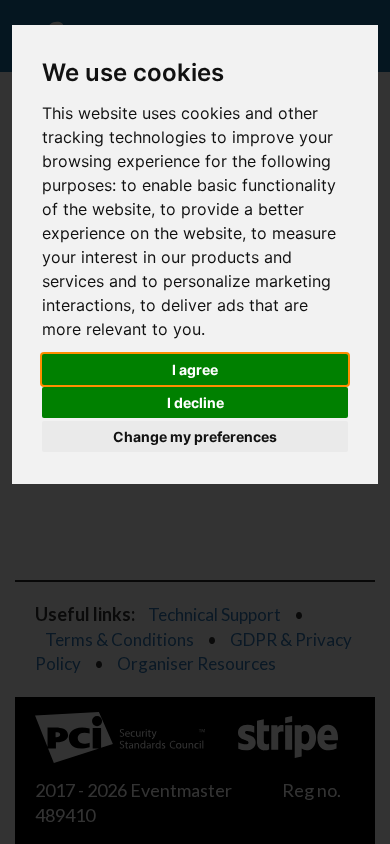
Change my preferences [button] (195, 436)
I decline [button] (195, 402)
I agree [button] (195, 369)
